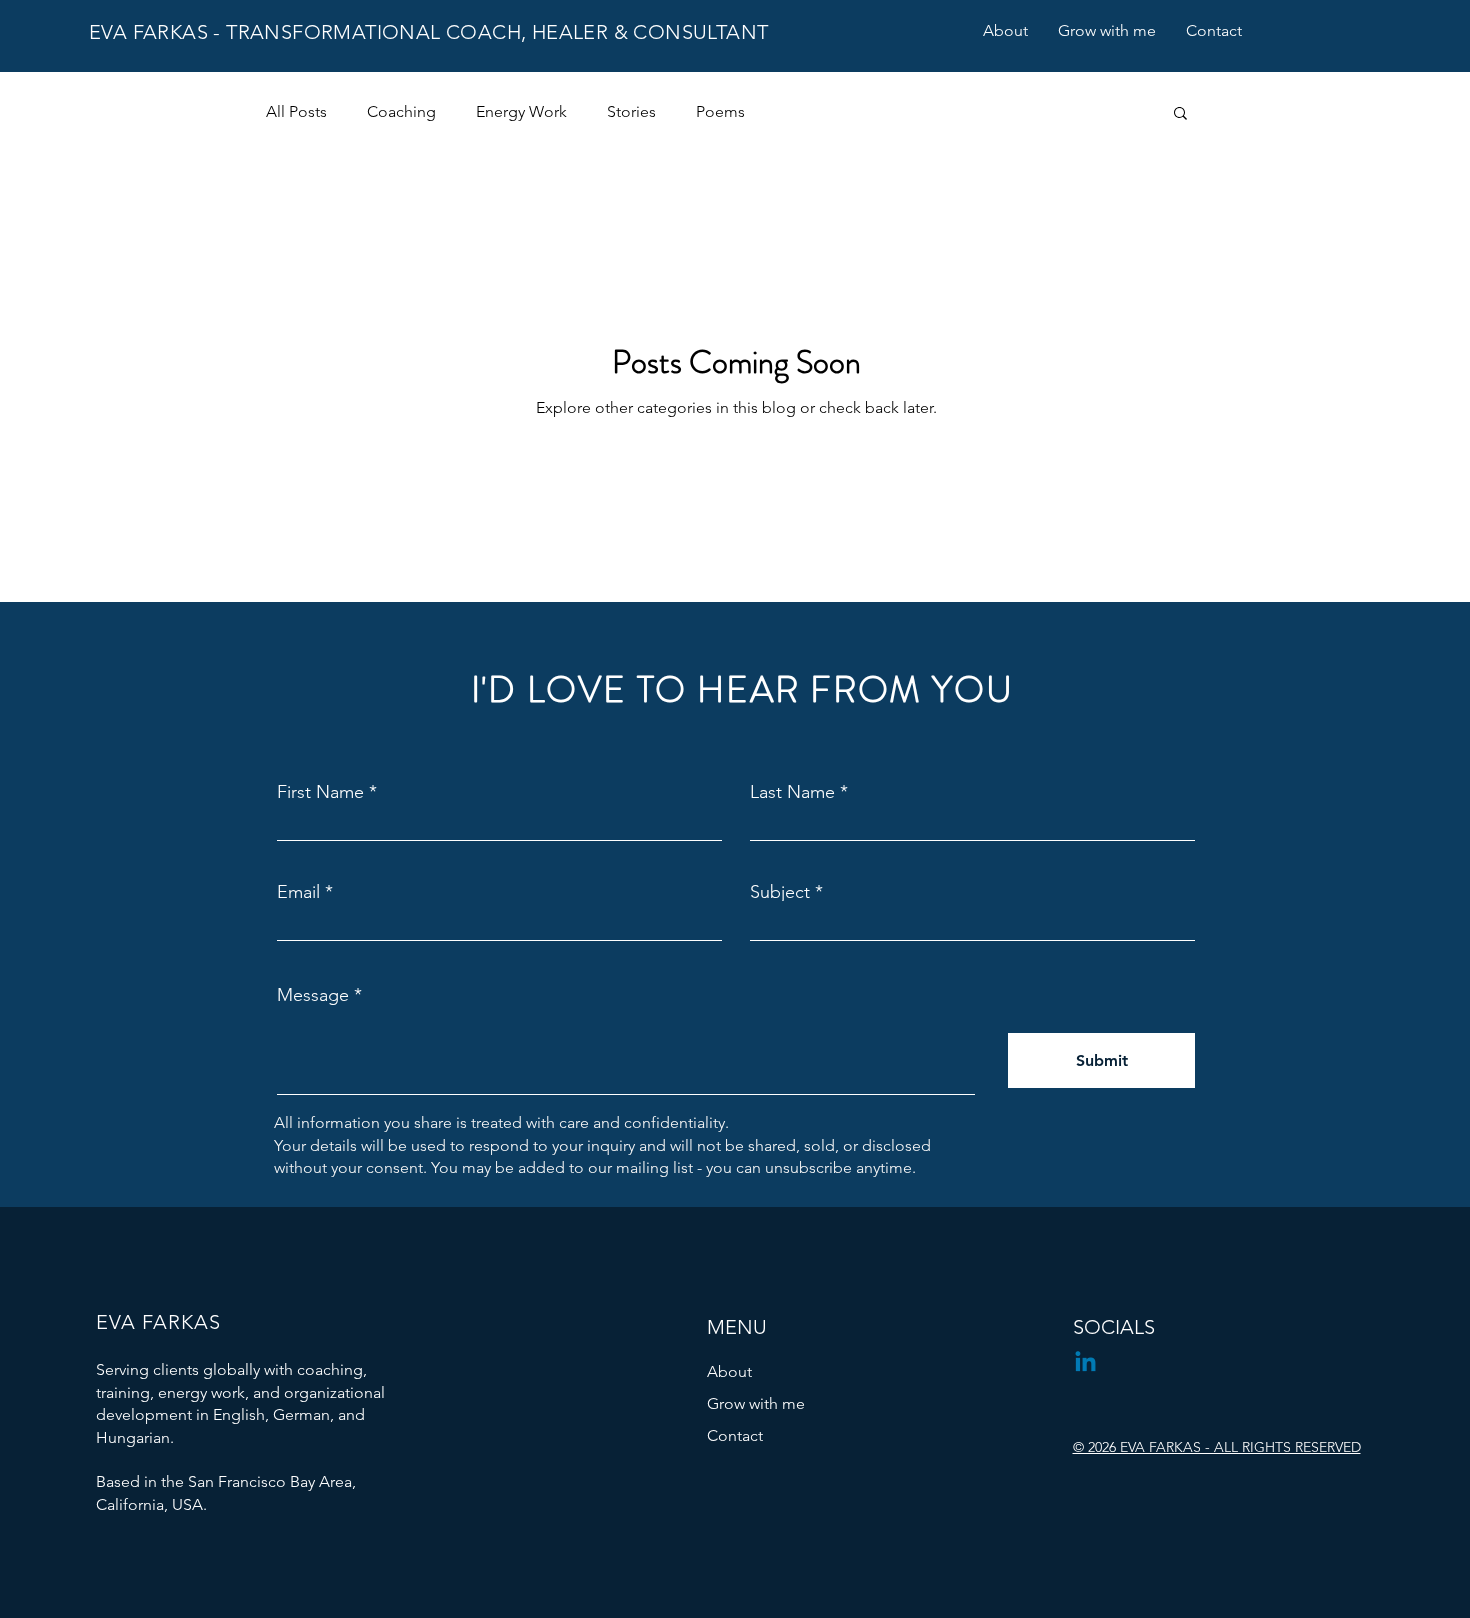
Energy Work (521, 111)
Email (298, 892)
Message (313, 995)
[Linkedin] (1085, 1363)
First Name (320, 792)
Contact (735, 1435)
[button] (1180, 114)
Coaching (401, 111)
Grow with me (756, 1403)
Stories (631, 111)
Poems (720, 111)
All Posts (296, 111)
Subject (780, 892)
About (729, 1371)
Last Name (792, 792)
